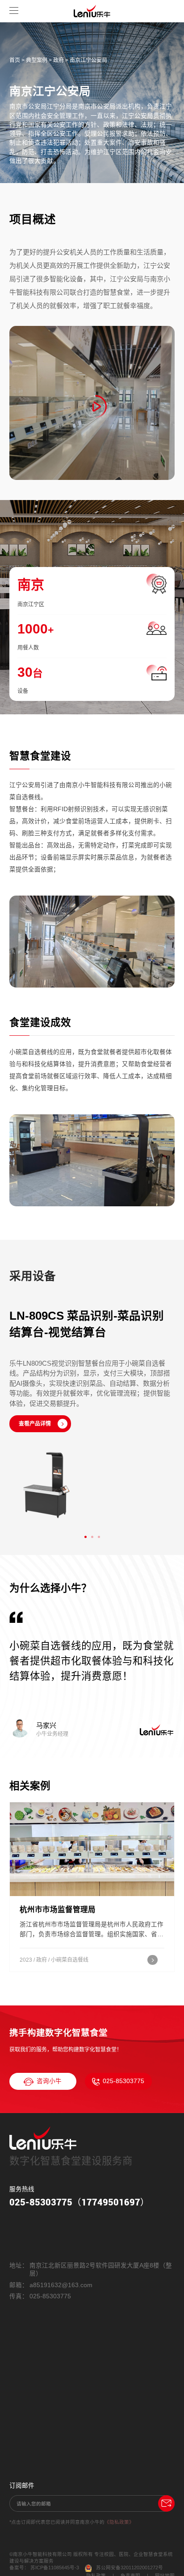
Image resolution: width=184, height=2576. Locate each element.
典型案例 (37, 60)
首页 (15, 60)
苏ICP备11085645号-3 (55, 2568)
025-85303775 (123, 2081)
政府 (59, 60)
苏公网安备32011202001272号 (130, 2568)
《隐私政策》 (119, 2522)
